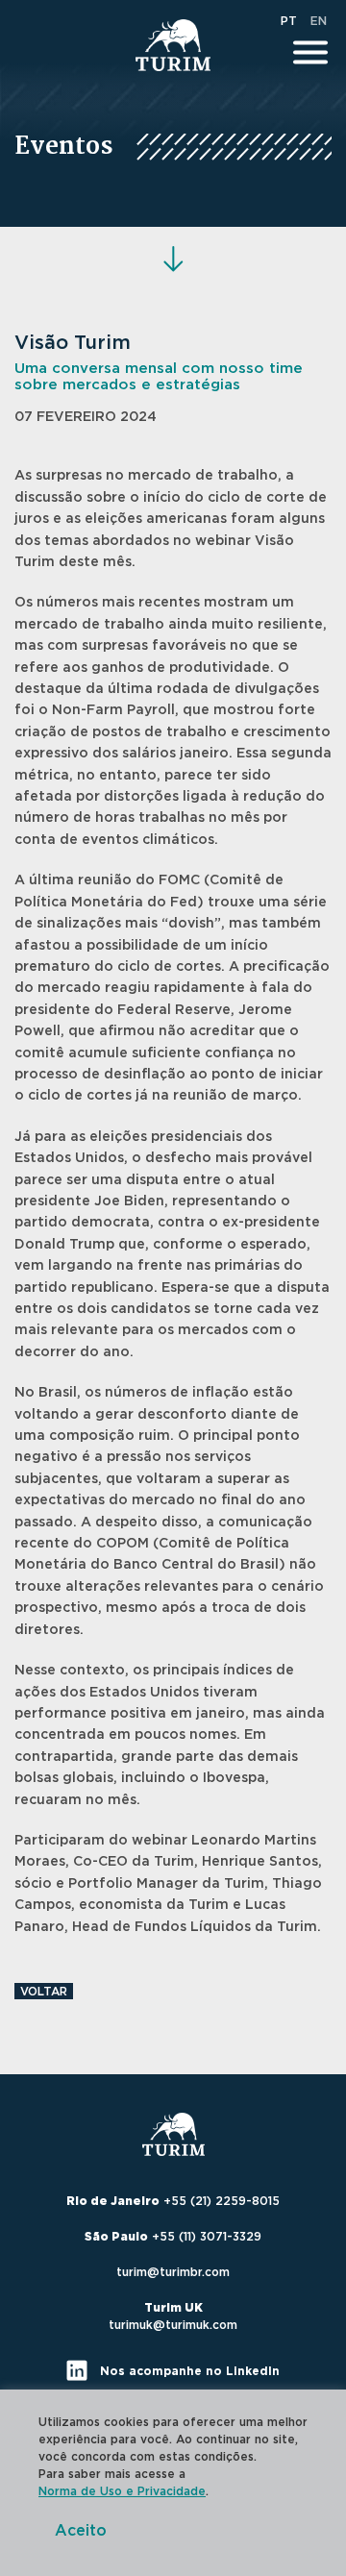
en (319, 21)
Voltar (44, 1992)
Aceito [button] (81, 2531)
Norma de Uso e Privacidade (122, 2491)
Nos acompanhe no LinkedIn (188, 2371)
